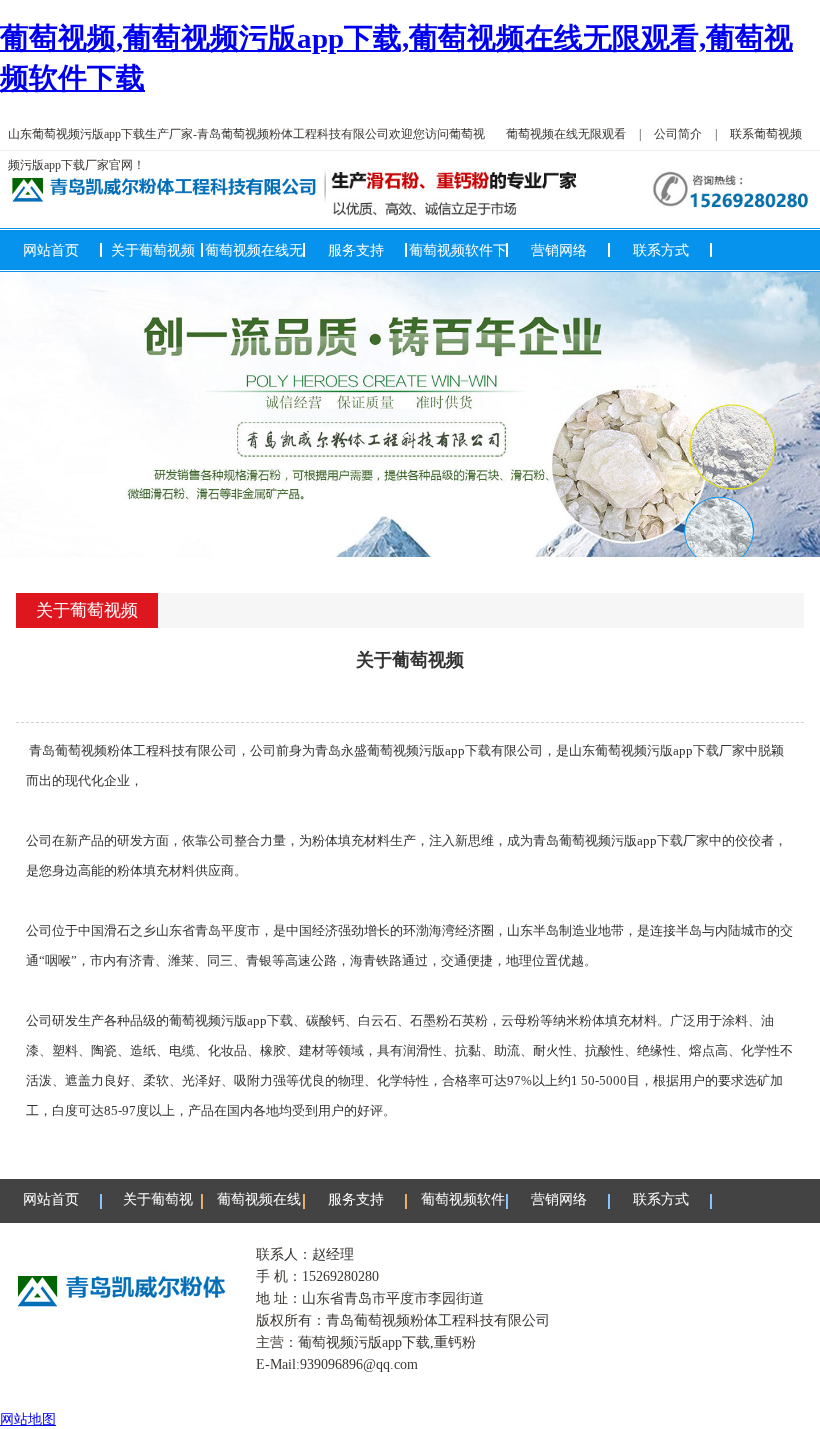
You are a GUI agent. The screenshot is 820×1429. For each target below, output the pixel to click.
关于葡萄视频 (153, 250)
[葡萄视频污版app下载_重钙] (410, 414)
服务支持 (356, 250)
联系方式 (661, 250)
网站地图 (28, 1419)
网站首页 (51, 250)
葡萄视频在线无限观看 (566, 134)
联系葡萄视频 (766, 134)
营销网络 (559, 250)
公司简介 (678, 134)
